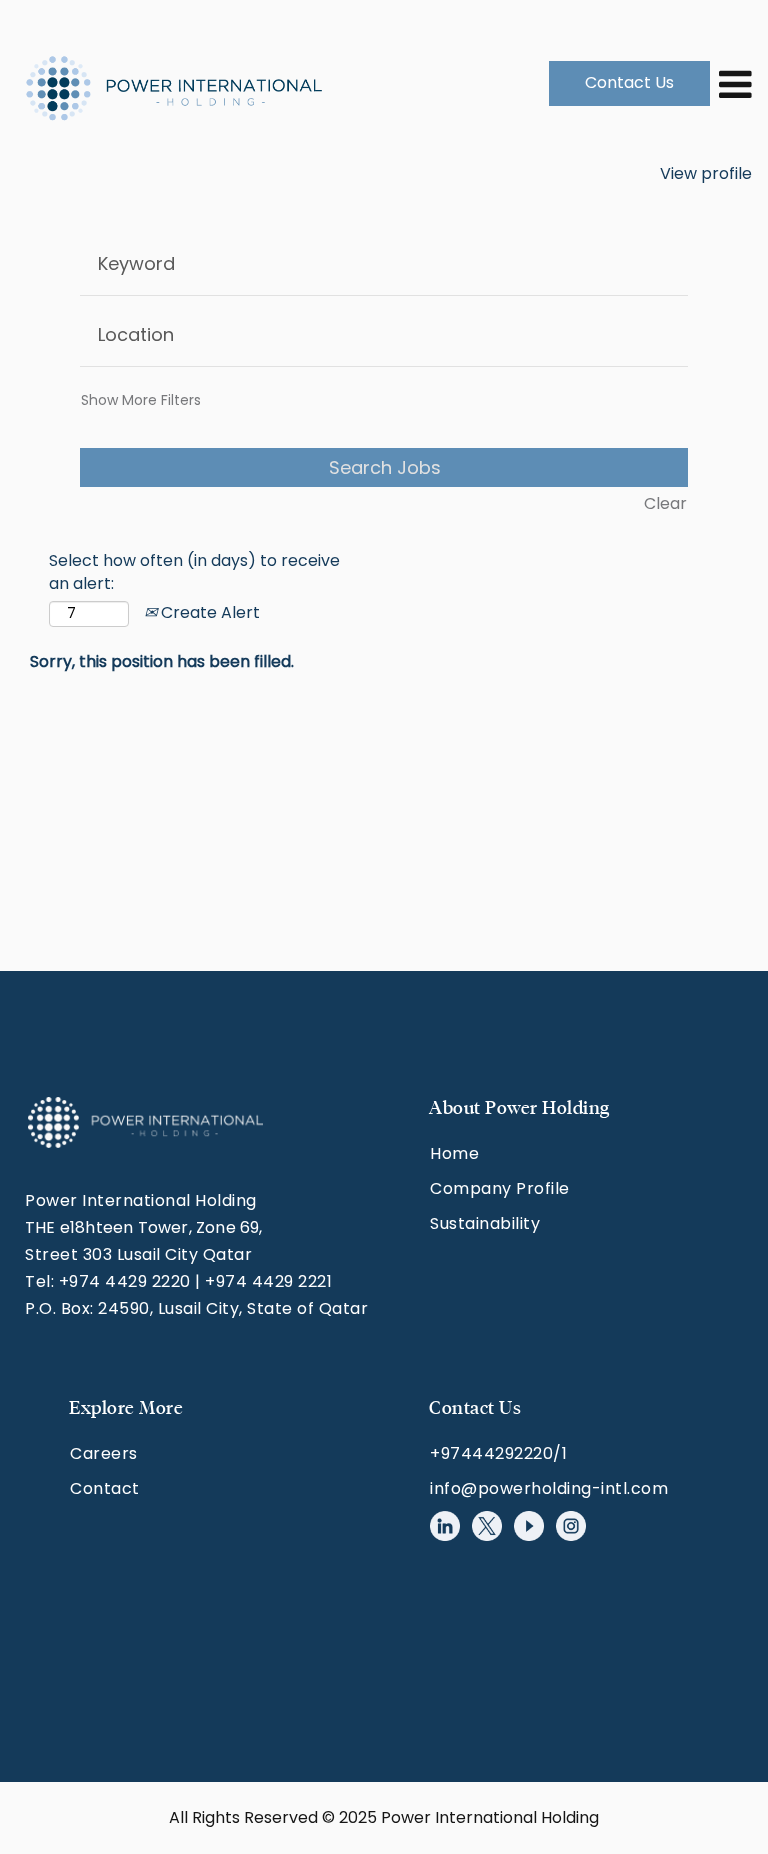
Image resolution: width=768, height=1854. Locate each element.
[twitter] (487, 1526)
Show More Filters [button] (141, 400)
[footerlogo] (145, 1122)
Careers (104, 1453)
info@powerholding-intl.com (549, 1488)
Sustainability (485, 1223)
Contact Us (629, 82)
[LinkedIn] (445, 1526)
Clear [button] (665, 503)
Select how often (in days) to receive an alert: (194, 572)
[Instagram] (571, 1526)
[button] (731, 83)
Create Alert (208, 612)
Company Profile (500, 1188)
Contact (105, 1488)
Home (454, 1153)
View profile (706, 173)
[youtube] (529, 1526)
